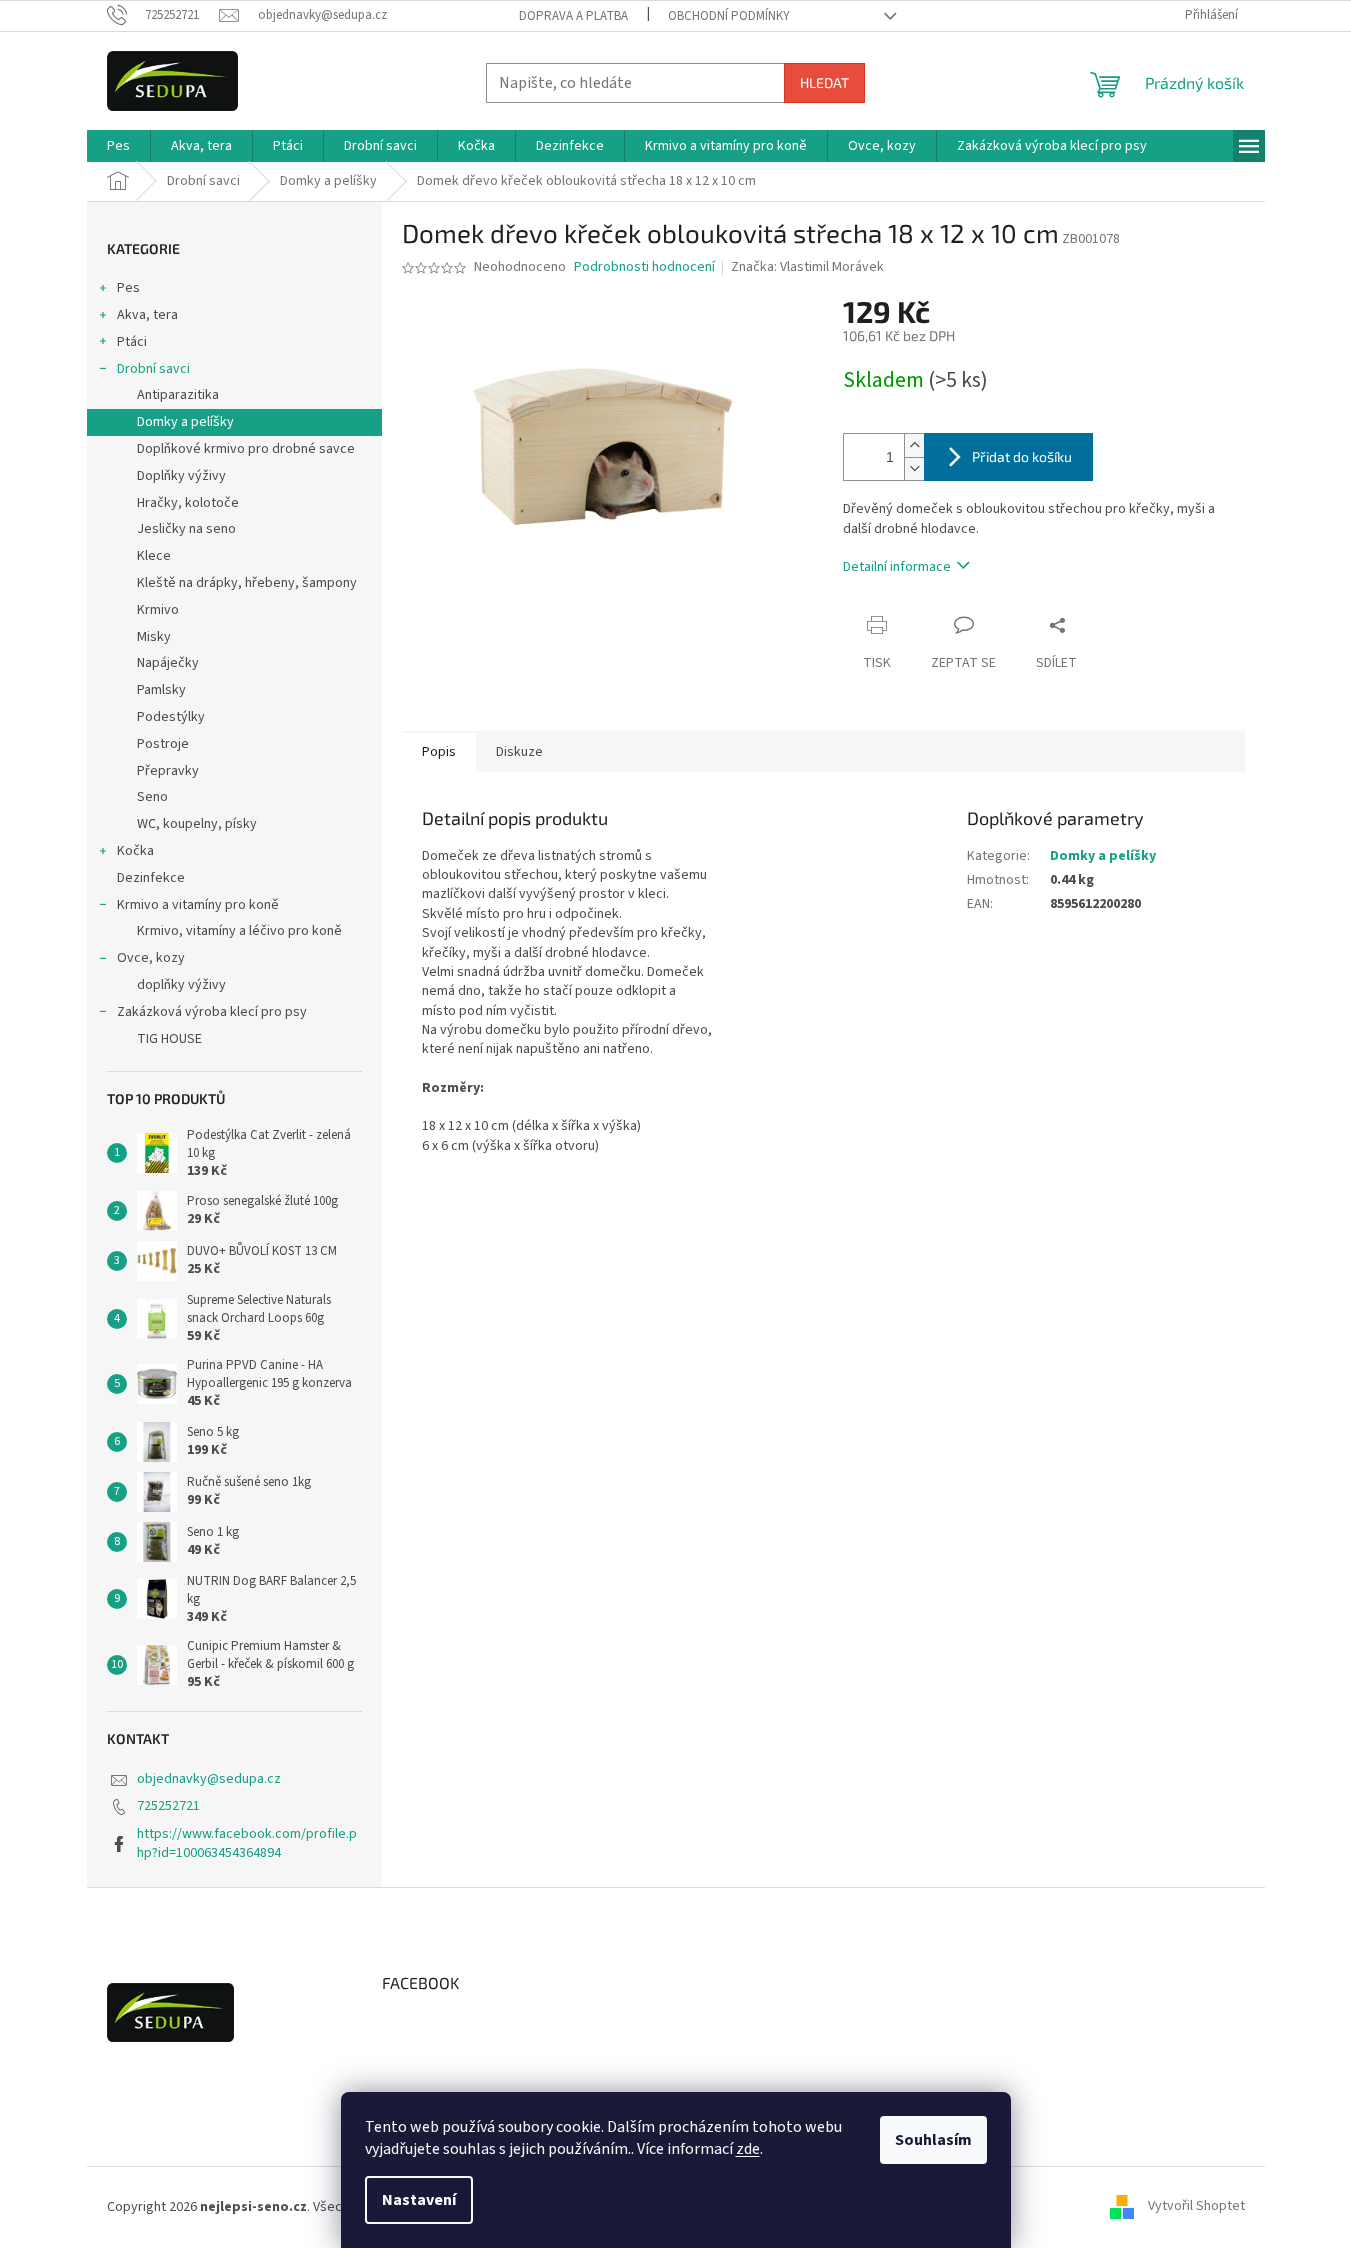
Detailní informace (897, 567)
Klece (154, 556)
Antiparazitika (178, 395)
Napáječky (168, 663)
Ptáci (132, 342)
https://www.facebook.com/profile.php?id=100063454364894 (247, 1843)
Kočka (135, 851)
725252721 (168, 1806)
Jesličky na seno (186, 529)
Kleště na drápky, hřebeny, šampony (247, 583)
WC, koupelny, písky (197, 824)
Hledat (824, 82)
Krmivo (158, 610)
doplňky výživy (181, 985)
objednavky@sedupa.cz (209, 1779)
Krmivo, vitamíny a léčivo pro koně (239, 931)
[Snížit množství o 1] (914, 468)
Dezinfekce (151, 878)
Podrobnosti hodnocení (644, 267)
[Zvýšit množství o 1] (914, 445)
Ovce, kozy (151, 958)
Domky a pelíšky (185, 422)
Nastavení (419, 2200)
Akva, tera (147, 315)
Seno (152, 797)
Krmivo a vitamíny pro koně (198, 905)
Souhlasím (933, 2140)
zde (748, 2149)
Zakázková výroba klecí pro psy (212, 1012)
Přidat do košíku (1022, 456)
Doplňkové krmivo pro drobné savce (246, 449)
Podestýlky (171, 717)
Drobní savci (153, 369)
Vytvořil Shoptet (1196, 2207)
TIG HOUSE (169, 1039)
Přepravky (168, 771)
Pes (128, 288)
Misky (154, 637)
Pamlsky (161, 690)
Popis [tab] (439, 752)
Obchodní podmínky (729, 16)
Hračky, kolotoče (188, 503)
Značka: (807, 267)
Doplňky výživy (181, 476)
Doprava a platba (573, 16)
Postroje (163, 744)
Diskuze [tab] (519, 752)
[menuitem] (118, 146)
